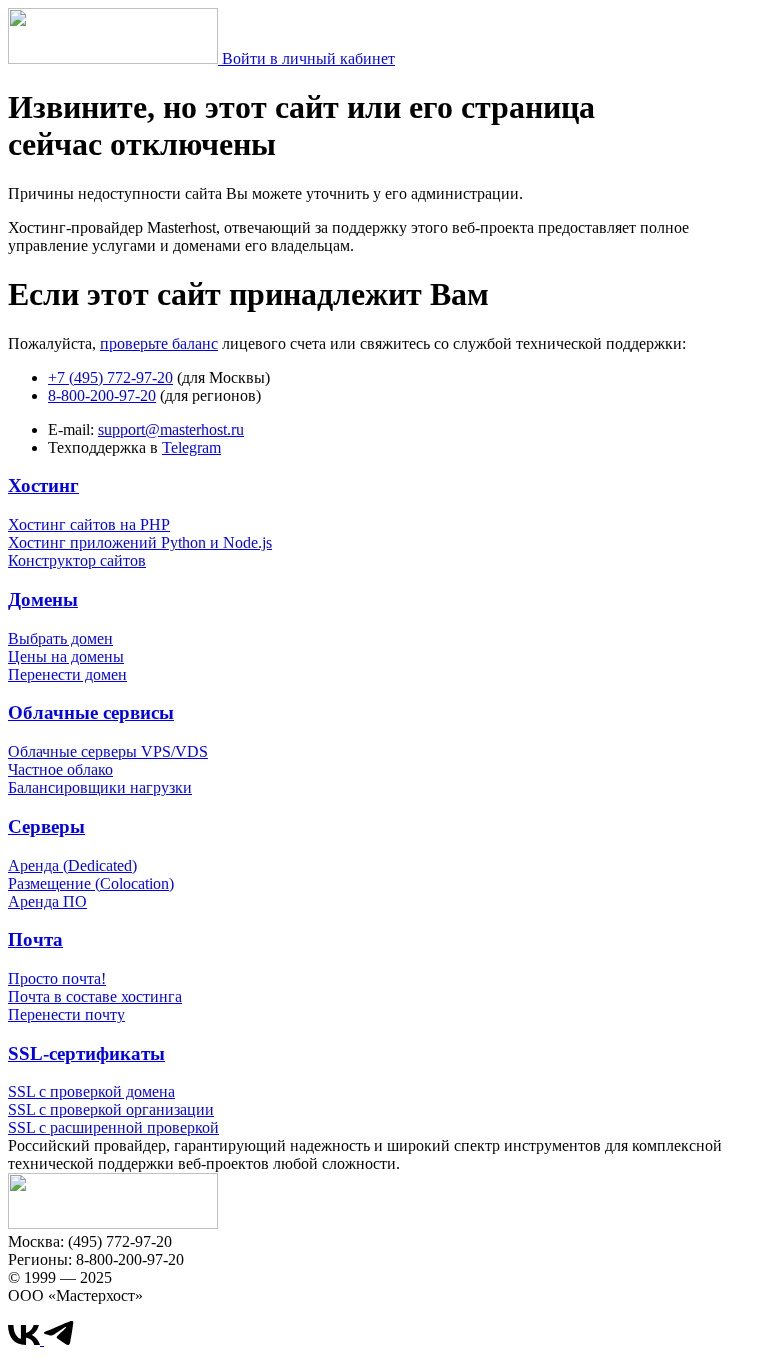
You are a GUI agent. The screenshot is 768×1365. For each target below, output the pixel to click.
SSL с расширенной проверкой (113, 1127)
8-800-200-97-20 (102, 395)
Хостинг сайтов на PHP (89, 524)
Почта (35, 939)
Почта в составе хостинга (95, 996)
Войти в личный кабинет (308, 58)
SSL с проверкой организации (111, 1109)
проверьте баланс (159, 343)
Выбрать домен (60, 638)
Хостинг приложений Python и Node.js (140, 542)
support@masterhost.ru (171, 429)
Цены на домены (66, 656)
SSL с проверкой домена (91, 1091)
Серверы (46, 826)
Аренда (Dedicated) (72, 865)
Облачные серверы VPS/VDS (108, 751)
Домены (43, 599)
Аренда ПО (47, 901)
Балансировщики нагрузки (100, 787)
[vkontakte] (26, 1339)
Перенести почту (66, 1014)
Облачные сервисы (91, 712)
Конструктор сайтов (77, 560)
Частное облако (60, 769)
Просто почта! (57, 978)
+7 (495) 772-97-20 (110, 377)
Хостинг (43, 485)
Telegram (191, 447)
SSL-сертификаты (86, 1053)
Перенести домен (67, 674)
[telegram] (59, 1339)
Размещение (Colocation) (91, 883)
